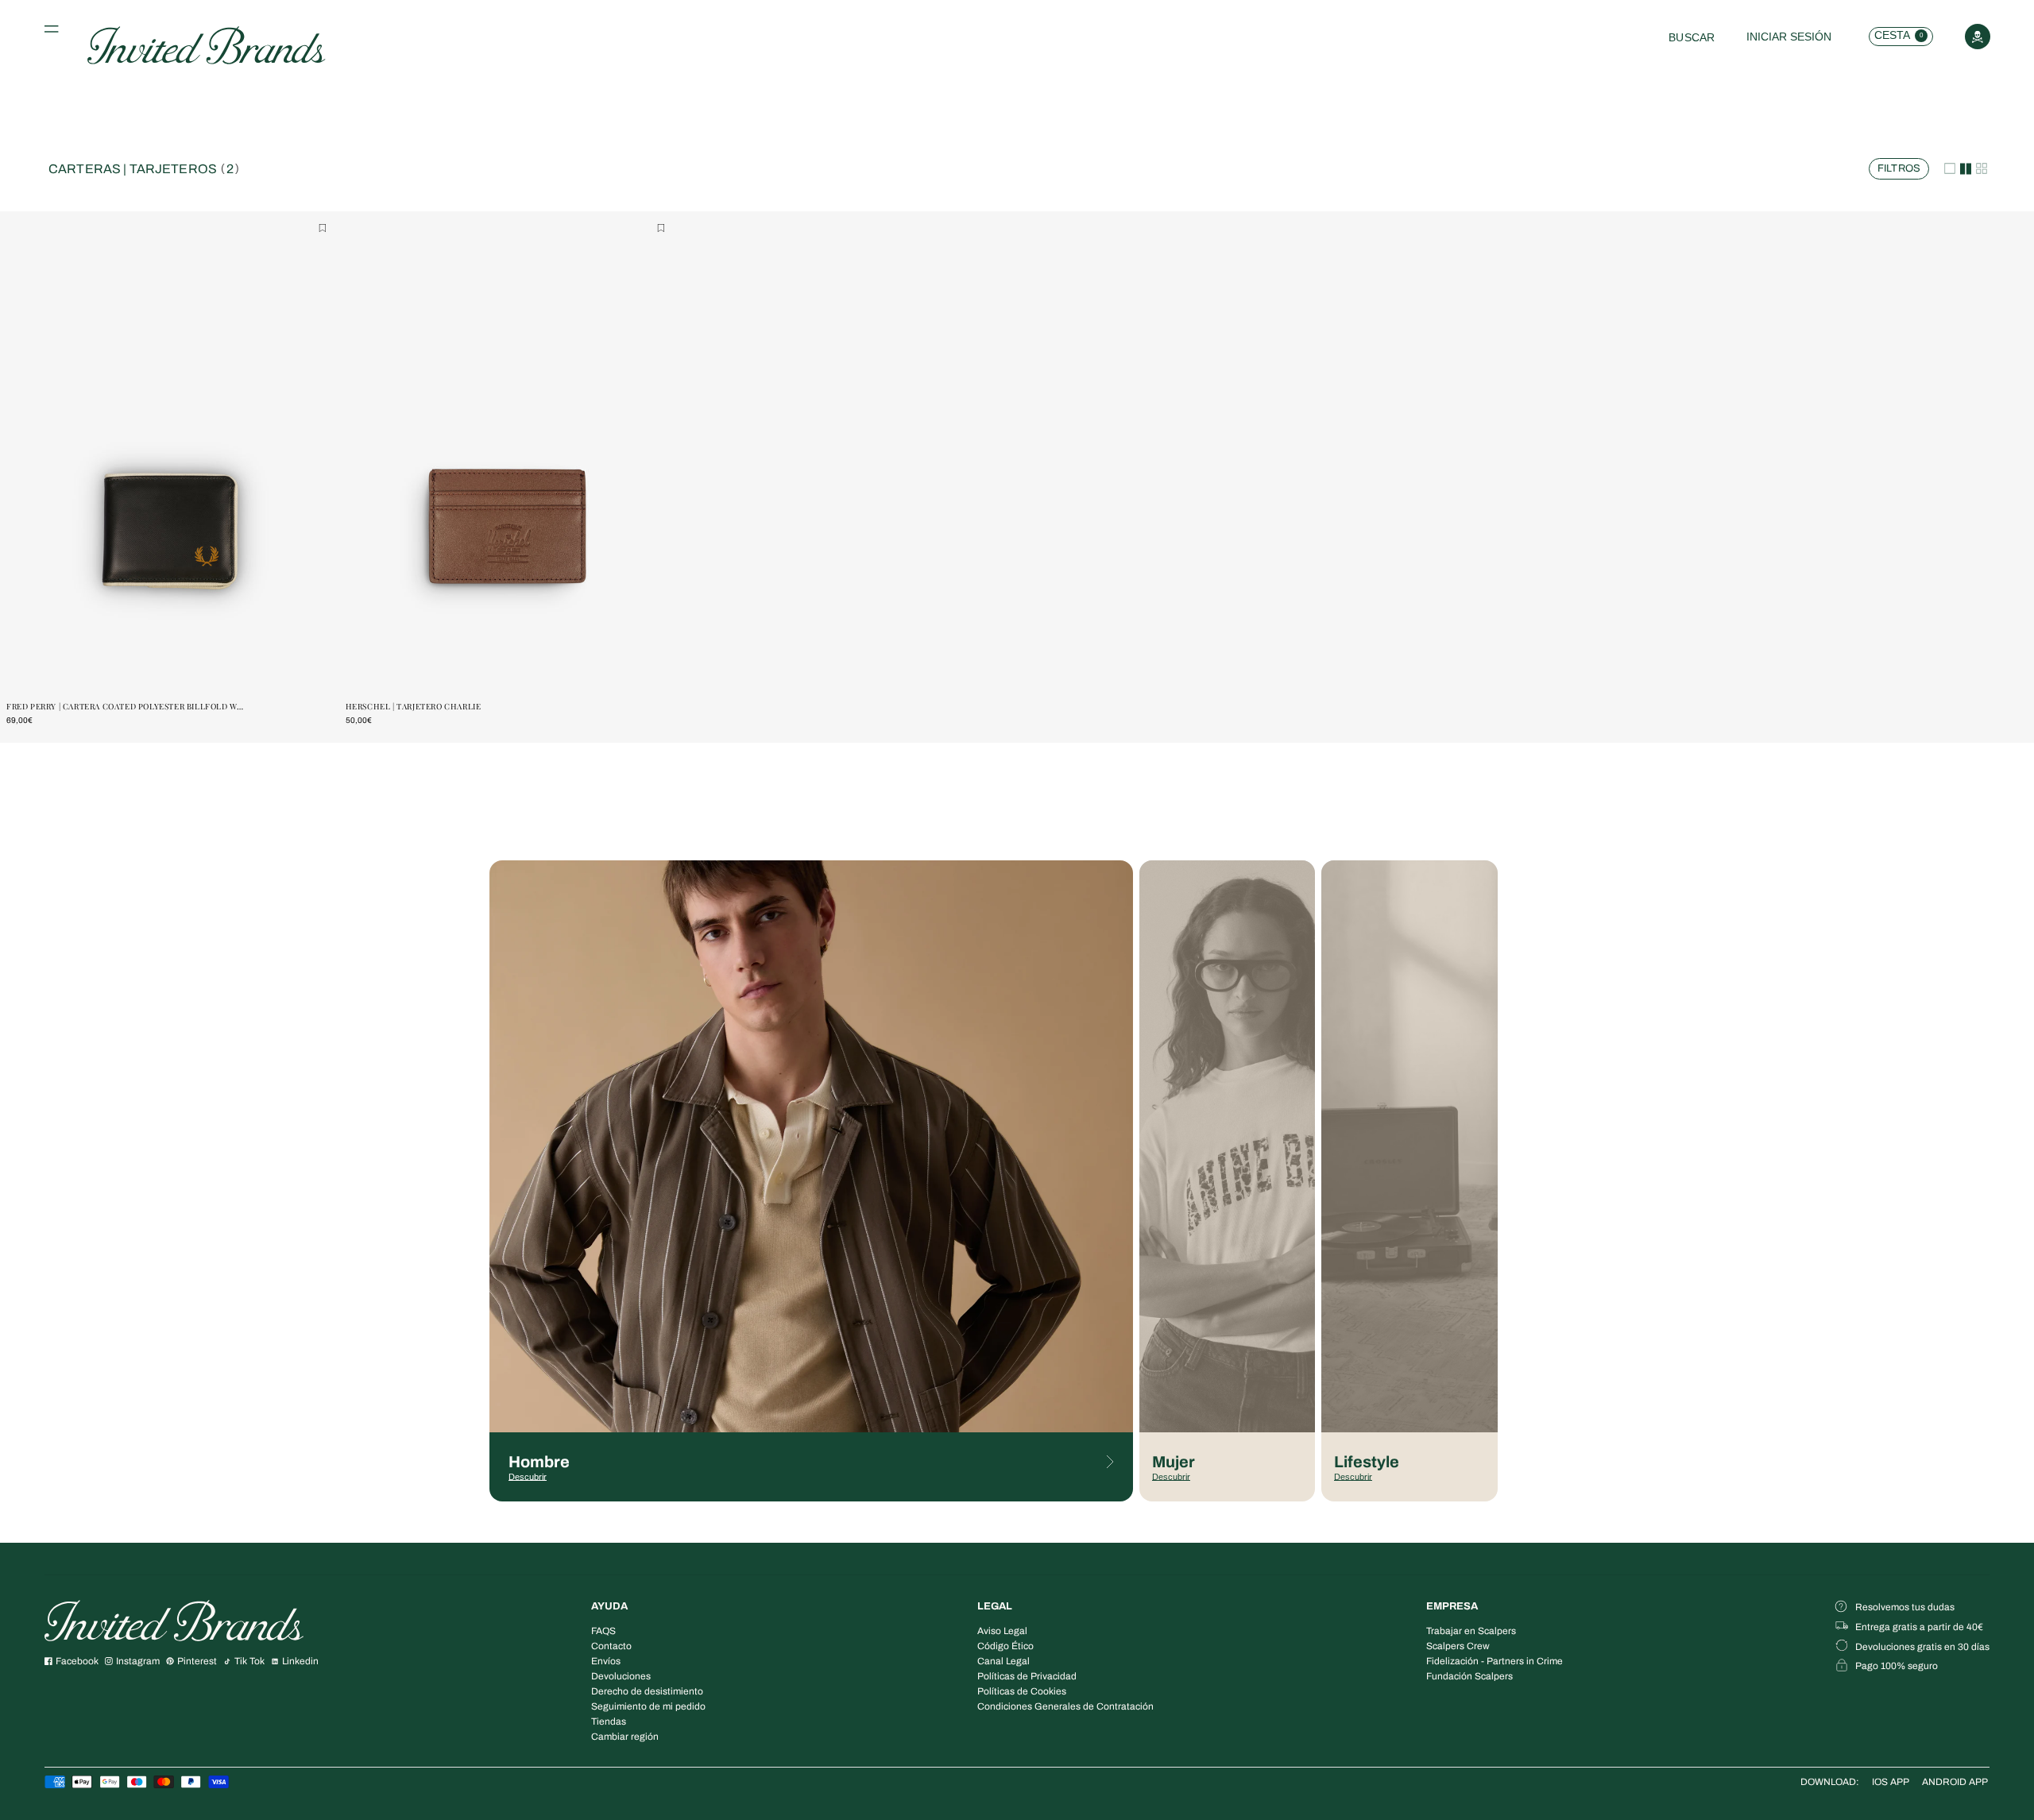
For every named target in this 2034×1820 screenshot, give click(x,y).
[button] (54, 33)
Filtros (1893, 165)
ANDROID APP (1955, 1782)
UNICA (172, 668)
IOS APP (1891, 1782)
